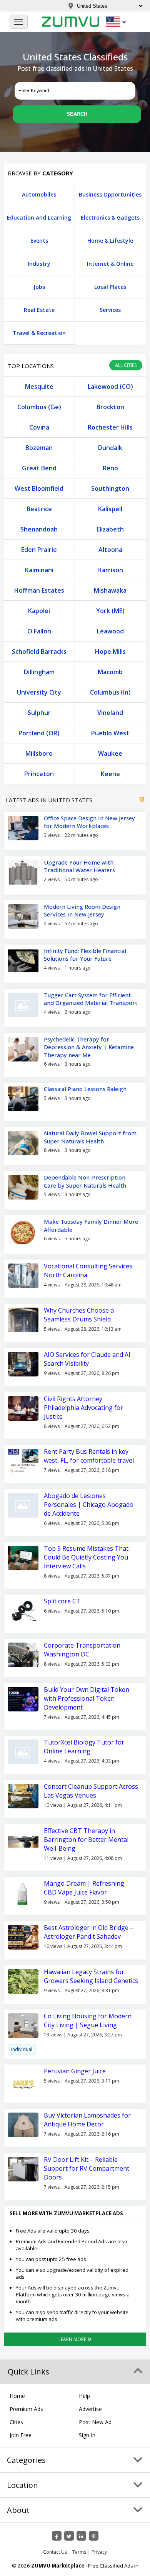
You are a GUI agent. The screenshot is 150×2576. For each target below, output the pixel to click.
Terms (79, 2552)
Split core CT (63, 1601)
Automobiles (39, 194)
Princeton (39, 774)
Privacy (99, 2552)
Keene (110, 774)
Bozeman (39, 448)
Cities (16, 2422)
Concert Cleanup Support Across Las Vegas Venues (91, 1791)
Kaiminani (39, 570)
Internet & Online (110, 264)
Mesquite (39, 387)
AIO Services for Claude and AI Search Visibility (87, 1359)
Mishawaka (110, 590)
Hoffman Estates (39, 590)
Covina (39, 427)
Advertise (90, 2409)
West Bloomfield (39, 488)
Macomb (110, 672)
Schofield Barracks (39, 651)
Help (84, 2396)
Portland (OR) (39, 733)
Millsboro (39, 753)
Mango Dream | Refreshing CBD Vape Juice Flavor (84, 1888)
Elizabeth (110, 529)
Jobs (39, 287)
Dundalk (110, 448)
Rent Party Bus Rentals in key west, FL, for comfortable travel (89, 1456)
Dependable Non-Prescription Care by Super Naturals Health (85, 1181)
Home (17, 2396)
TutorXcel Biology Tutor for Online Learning (84, 1747)
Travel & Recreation (39, 333)
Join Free (21, 2435)
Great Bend (39, 468)
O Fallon (39, 631)
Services (110, 310)
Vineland (110, 713)
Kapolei (39, 611)
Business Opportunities (110, 194)
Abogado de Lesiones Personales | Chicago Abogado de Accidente (89, 1505)
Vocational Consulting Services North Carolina (88, 1271)
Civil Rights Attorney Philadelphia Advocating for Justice (83, 1408)
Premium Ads (26, 2409)
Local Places (110, 287)
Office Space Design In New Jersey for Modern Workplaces (89, 822)
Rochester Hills (110, 427)
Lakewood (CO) (110, 387)
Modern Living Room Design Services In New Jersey (82, 911)
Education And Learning (39, 217)
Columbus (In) (110, 692)
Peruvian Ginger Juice (75, 2071)
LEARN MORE (73, 2339)
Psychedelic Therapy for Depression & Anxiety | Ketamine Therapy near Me (89, 1047)
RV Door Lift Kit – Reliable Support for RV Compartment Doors (87, 2168)
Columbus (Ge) (39, 407)
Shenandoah (39, 529)
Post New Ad (95, 2422)
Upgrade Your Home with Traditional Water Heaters (79, 866)
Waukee (110, 753)
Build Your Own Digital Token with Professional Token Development (87, 1698)
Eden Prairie (39, 550)
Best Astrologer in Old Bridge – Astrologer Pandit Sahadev (89, 1932)
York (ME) (110, 611)
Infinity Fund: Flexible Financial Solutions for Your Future (85, 955)
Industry (39, 264)
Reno (110, 468)
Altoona (110, 550)
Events (39, 241)
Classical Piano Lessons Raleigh (85, 1089)
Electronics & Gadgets (110, 217)
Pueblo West (110, 733)
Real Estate (39, 310)
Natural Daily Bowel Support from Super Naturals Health (90, 1137)
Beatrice (39, 509)
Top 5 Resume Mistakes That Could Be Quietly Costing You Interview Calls (86, 1557)
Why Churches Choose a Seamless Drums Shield (79, 1315)
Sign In (87, 2435)
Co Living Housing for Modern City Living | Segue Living (88, 2020)
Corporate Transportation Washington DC (82, 1650)
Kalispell (110, 509)
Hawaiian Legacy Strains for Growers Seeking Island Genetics (91, 1976)
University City (39, 692)
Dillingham (39, 672)
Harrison (110, 570)
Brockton (110, 407)
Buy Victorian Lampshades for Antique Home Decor (87, 2120)
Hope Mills (110, 651)
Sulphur (39, 713)
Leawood (110, 631)
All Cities (126, 365)
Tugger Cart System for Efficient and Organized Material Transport (91, 999)
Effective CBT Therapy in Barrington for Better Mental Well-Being (86, 1840)
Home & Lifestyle (110, 241)
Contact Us (55, 2552)
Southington (110, 488)
